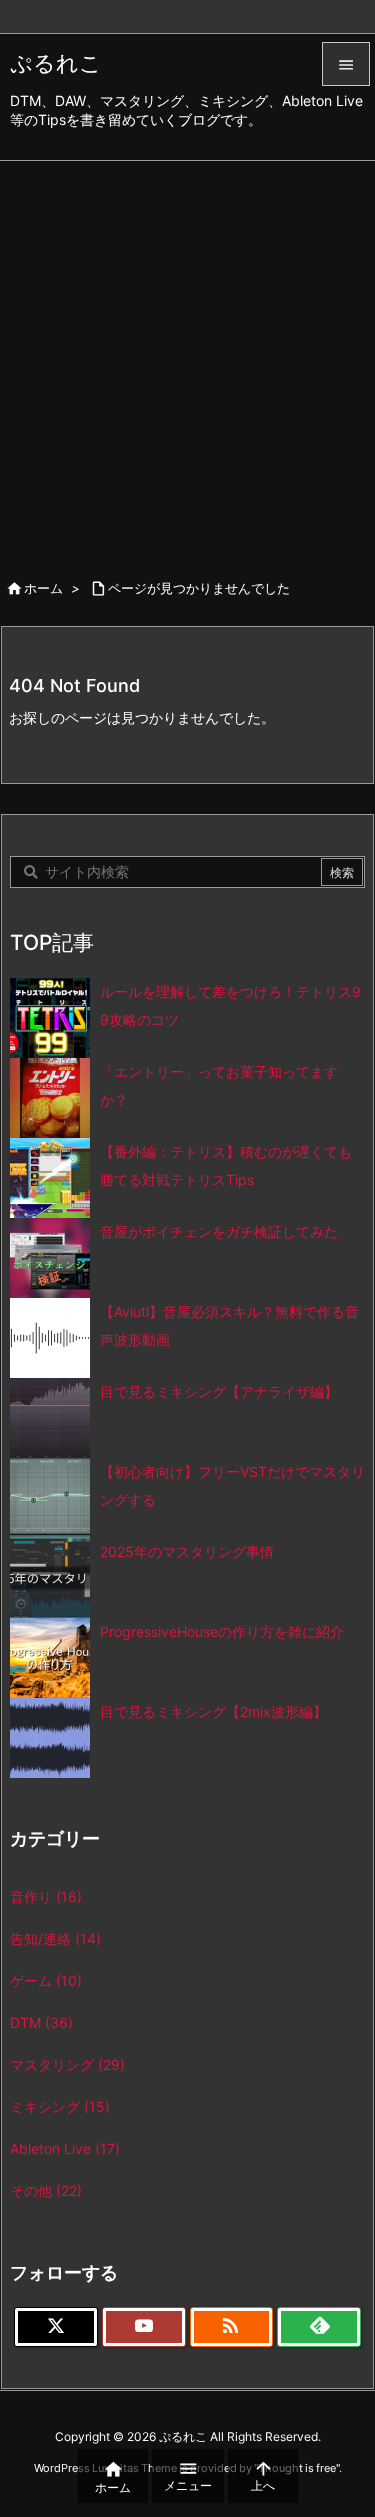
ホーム (43, 588)
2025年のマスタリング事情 (187, 1551)
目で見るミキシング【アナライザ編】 (219, 1391)
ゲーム (46, 1980)
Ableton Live (65, 2148)
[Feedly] (319, 2327)
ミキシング (60, 2106)
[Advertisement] (187, 358)
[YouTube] (144, 2327)
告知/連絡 (55, 1938)
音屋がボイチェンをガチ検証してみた (219, 1231)
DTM (41, 2022)
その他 (46, 2190)
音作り (46, 1896)
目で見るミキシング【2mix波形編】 (213, 1711)
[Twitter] (56, 2327)
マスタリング (67, 2064)
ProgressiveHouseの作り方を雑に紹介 (222, 1631)
